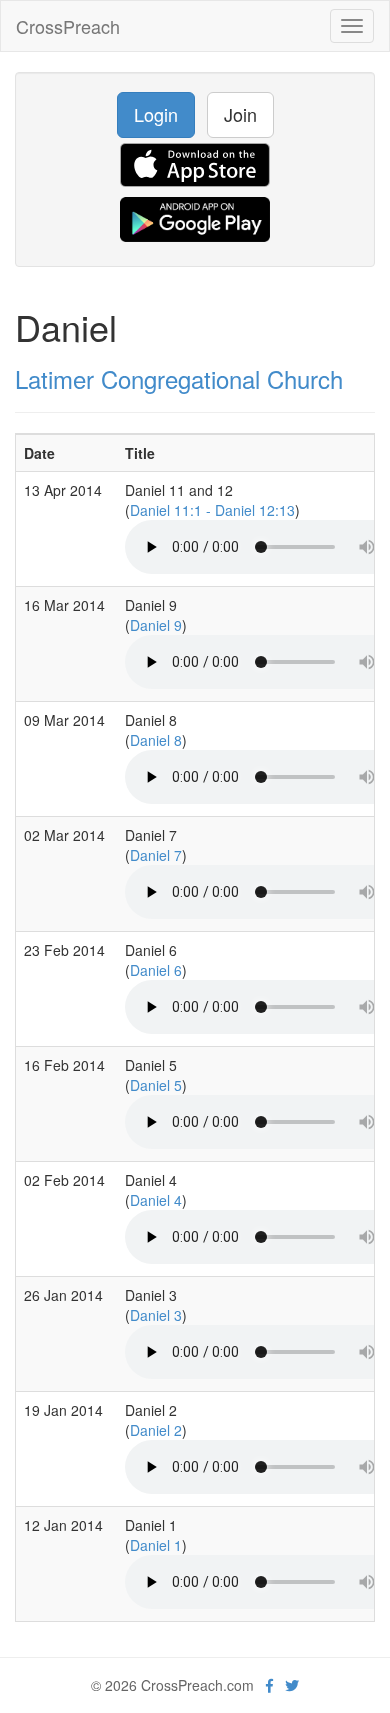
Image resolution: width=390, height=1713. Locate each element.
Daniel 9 (156, 625)
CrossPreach (68, 26)
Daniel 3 (156, 1315)
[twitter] (292, 1685)
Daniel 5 (156, 1085)
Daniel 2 (156, 1430)
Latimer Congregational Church (179, 378)
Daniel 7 (156, 855)
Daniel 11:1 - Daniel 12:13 (212, 510)
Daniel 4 (156, 1200)
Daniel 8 (156, 740)
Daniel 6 (156, 970)
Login (156, 114)
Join (240, 114)
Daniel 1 (156, 1545)
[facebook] (269, 1685)
